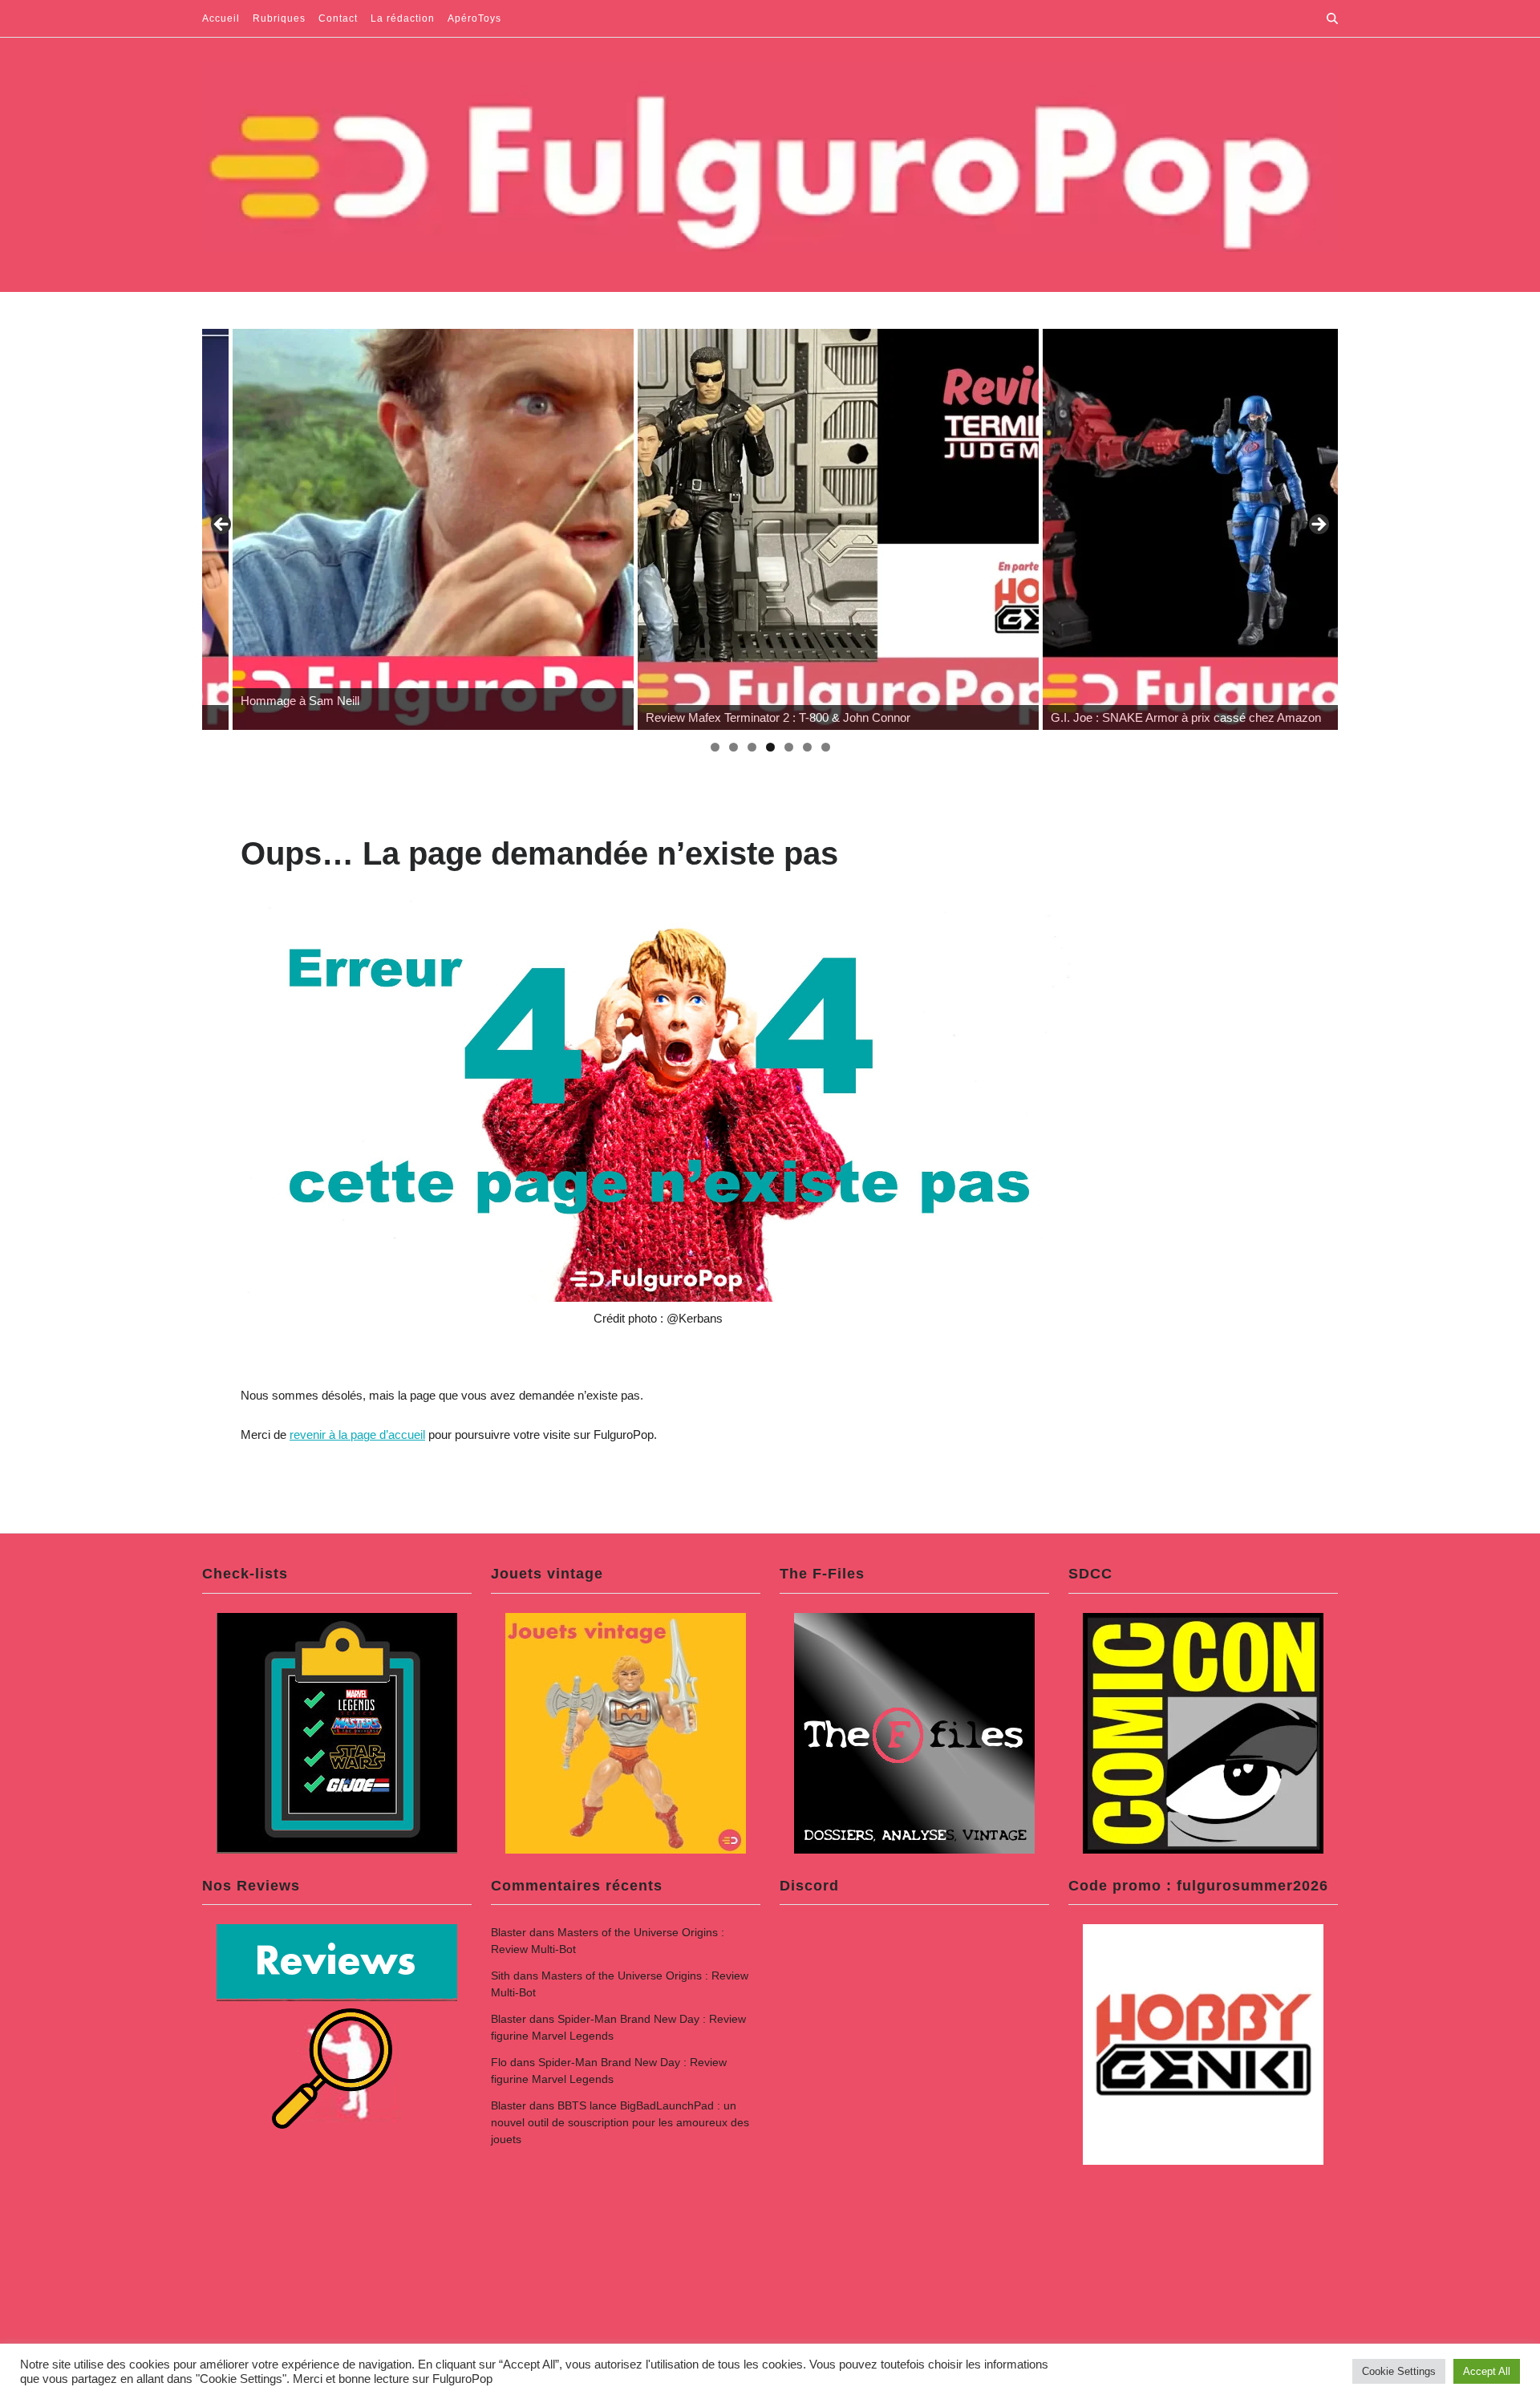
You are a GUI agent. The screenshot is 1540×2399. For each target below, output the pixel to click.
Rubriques (279, 18)
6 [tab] (807, 747)
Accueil (221, 18)
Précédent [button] (222, 525)
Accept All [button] (1487, 2371)
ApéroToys (474, 18)
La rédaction (403, 18)
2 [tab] (734, 747)
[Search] (1332, 18)
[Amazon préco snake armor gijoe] (1213, 529)
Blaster (509, 1932)
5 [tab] (789, 747)
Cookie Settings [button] (1399, 2371)
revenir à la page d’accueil (357, 1435)
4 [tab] (770, 747)
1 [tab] (715, 747)
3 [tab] (752, 747)
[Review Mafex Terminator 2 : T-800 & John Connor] (808, 529)
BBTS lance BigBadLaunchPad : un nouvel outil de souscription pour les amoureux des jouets (620, 2122)
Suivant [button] (1318, 525)
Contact (338, 18)
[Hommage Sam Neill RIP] (403, 529)
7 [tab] (826, 747)
